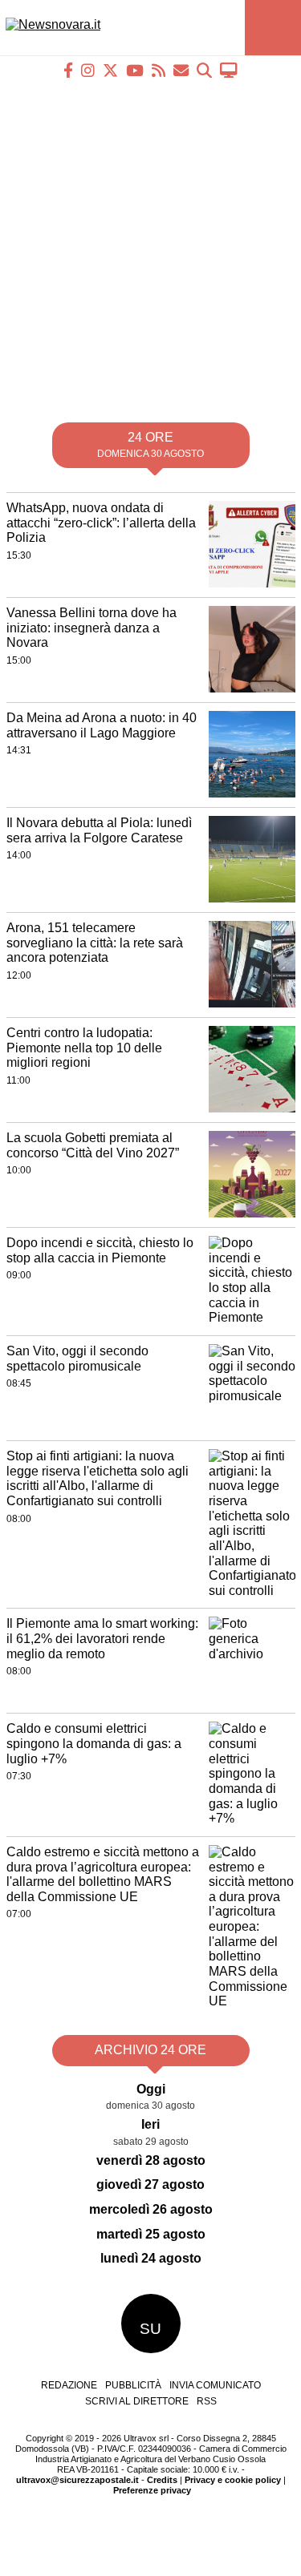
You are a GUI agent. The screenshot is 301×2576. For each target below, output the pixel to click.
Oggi (151, 2089)
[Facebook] (68, 70)
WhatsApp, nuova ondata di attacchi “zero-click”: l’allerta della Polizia (101, 523)
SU (150, 2329)
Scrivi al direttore (137, 2401)
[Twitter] (110, 70)
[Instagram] (88, 70)
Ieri (150, 2124)
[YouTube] (135, 70)
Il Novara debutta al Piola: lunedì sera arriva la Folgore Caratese (99, 830)
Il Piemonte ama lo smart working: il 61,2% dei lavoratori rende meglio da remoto (102, 1638)
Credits (162, 2480)
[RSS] (159, 70)
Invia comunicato (215, 2385)
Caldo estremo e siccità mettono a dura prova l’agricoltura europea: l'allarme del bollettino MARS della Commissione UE (103, 1874)
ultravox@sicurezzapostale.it (77, 2480)
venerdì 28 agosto (151, 2160)
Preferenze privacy (152, 2490)
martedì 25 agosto (151, 2234)
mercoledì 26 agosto (151, 2209)
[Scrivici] (181, 70)
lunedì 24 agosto (151, 2258)
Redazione (69, 2385)
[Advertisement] (150, 244)
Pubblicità (133, 2385)
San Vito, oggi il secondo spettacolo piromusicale (77, 1359)
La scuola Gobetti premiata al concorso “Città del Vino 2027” (93, 1145)
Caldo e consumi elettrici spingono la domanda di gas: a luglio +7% (94, 1743)
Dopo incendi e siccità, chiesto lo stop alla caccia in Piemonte (100, 1250)
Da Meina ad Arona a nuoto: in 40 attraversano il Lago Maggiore (102, 725)
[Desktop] (229, 70)
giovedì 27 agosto (150, 2184)
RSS (207, 2401)
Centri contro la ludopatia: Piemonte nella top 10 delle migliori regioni (84, 1048)
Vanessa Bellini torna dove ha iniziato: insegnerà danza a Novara (92, 628)
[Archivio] (204, 70)
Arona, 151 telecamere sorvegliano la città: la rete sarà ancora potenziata (95, 943)
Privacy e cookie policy (233, 2480)
